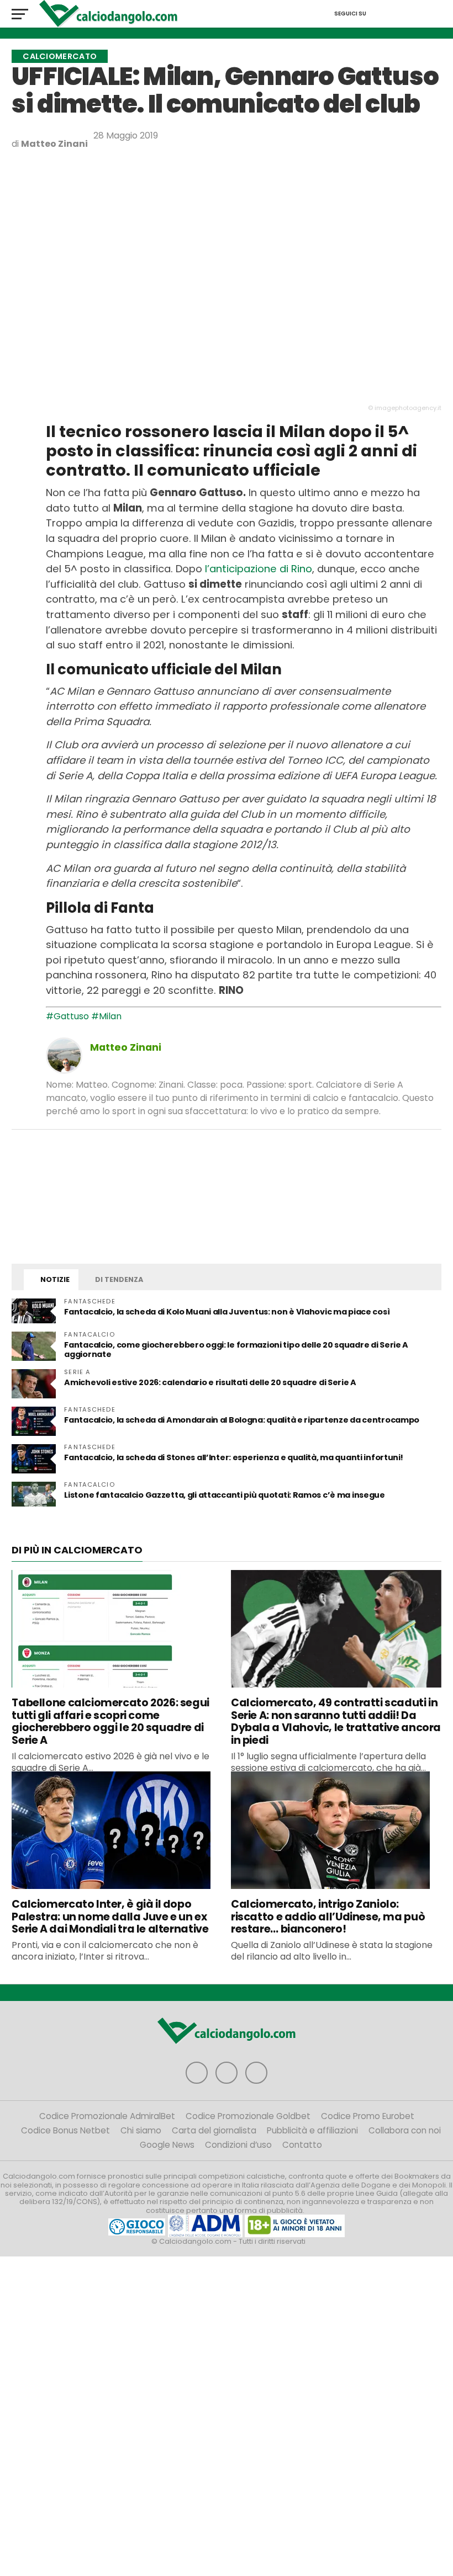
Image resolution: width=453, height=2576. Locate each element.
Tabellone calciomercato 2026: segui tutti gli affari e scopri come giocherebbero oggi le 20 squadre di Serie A (110, 1721)
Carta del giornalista (214, 2130)
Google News (167, 2145)
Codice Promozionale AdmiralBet (107, 2116)
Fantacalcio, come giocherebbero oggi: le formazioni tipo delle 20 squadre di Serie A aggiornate (236, 1350)
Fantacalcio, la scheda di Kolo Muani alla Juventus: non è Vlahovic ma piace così (227, 1312)
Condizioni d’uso (238, 2145)
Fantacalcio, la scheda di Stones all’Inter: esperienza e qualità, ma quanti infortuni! (233, 1457)
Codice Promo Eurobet (368, 2116)
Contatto (302, 2145)
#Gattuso (67, 1016)
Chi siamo (141, 2130)
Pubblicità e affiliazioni (312, 2130)
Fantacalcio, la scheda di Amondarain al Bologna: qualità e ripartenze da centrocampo (242, 1420)
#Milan (106, 1016)
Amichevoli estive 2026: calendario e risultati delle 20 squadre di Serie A (210, 1382)
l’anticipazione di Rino (259, 569)
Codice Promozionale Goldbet (248, 2116)
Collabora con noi (405, 2130)
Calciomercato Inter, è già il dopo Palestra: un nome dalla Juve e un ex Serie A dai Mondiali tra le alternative (110, 1917)
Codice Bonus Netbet (65, 2130)
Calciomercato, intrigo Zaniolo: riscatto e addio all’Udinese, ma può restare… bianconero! (328, 1917)
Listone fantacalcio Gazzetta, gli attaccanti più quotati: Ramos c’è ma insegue (225, 1495)
